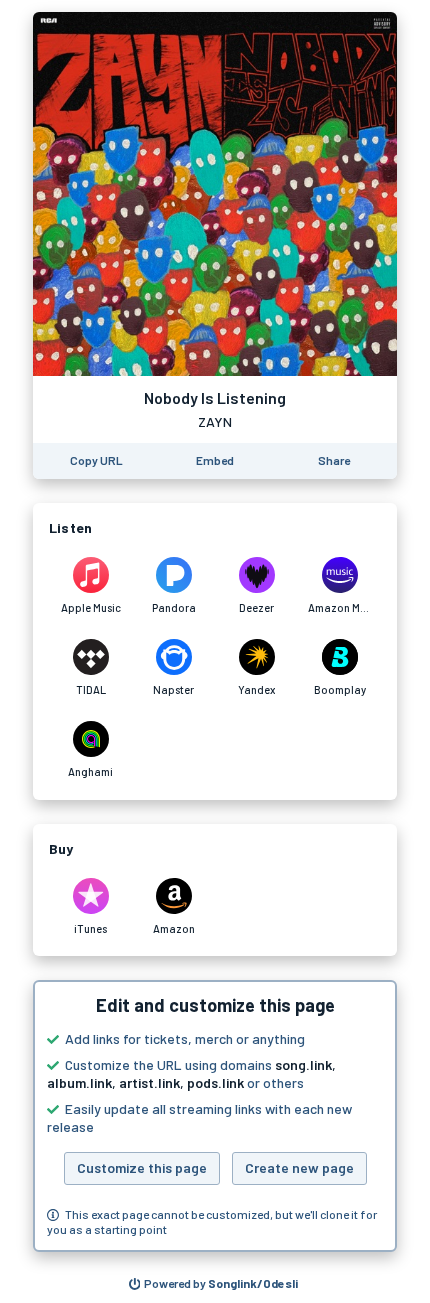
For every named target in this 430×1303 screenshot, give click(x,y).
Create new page (299, 1167)
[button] (215, 1116)
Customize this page (142, 1167)
